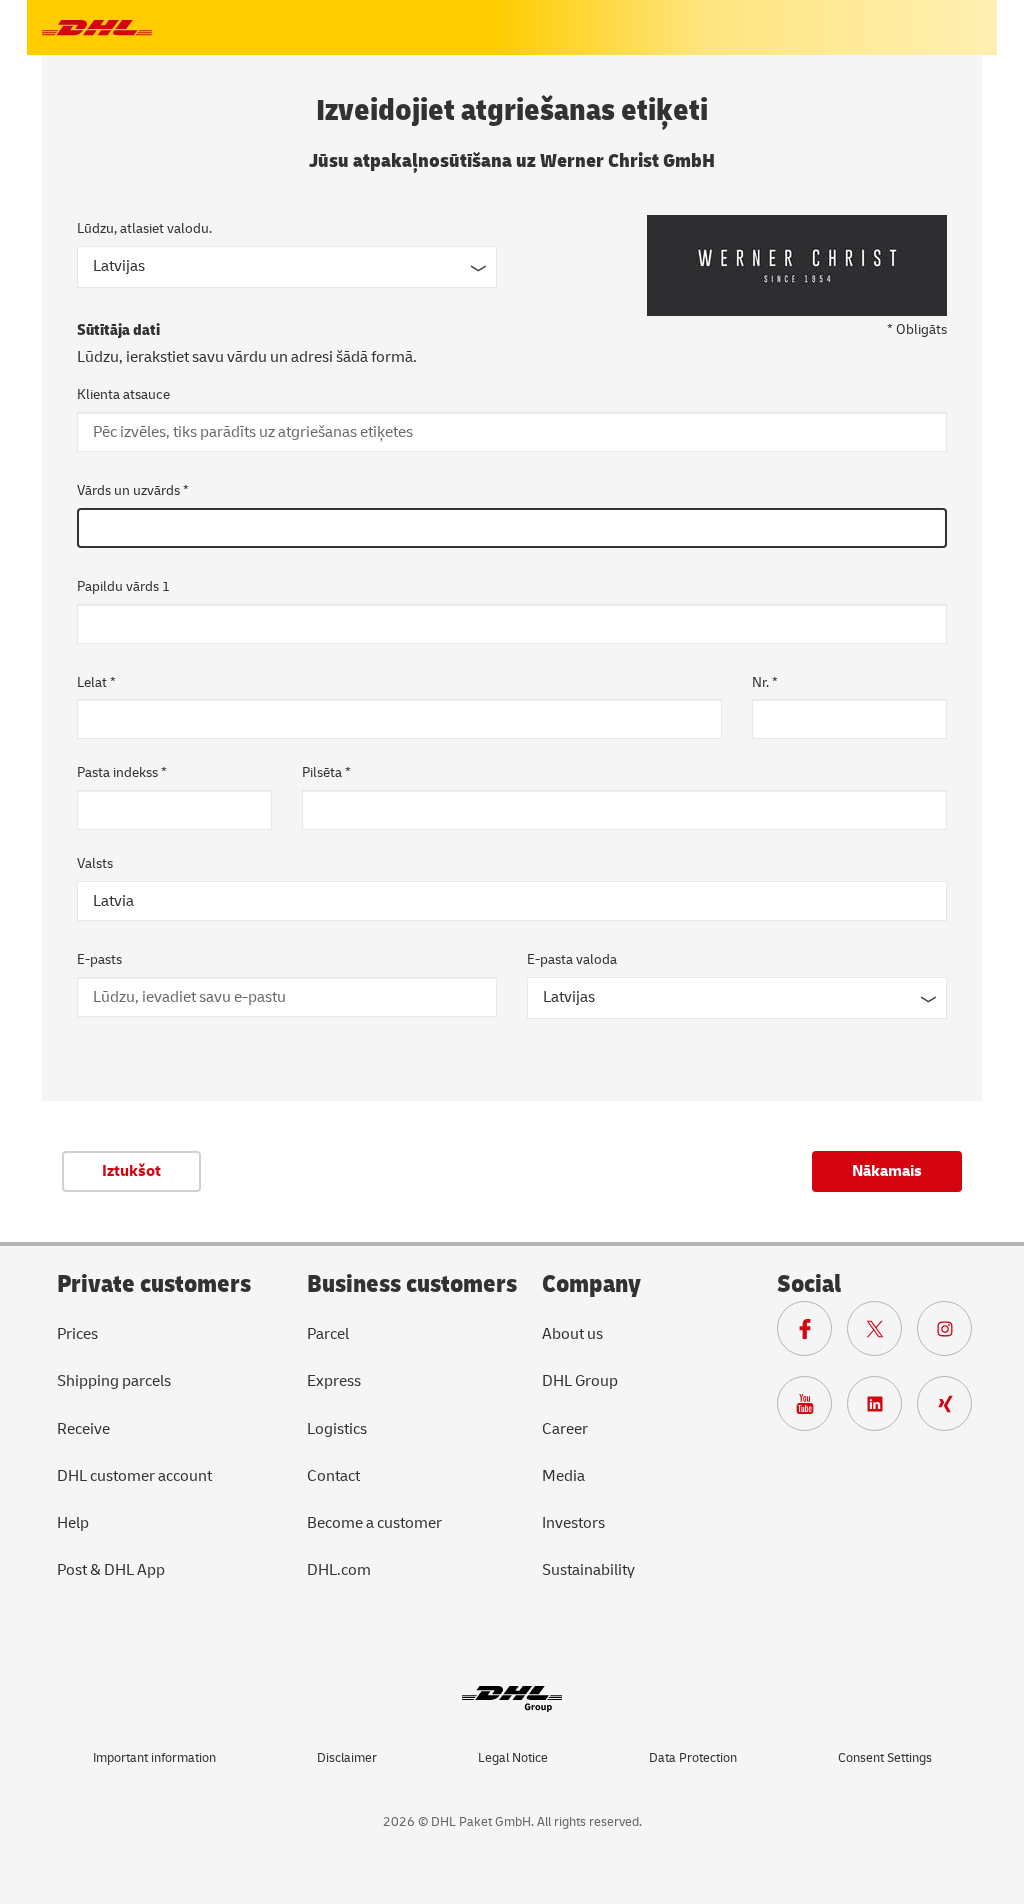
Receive (83, 1429)
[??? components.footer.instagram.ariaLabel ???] (952, 1334)
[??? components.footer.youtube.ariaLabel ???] (812, 1409)
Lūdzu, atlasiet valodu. (144, 228)
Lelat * (96, 682)
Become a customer (374, 1523)
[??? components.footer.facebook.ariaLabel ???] (812, 1334)
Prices (77, 1334)
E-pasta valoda (572, 959)
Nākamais (887, 1171)
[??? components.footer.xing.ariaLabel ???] (952, 1409)
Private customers (154, 1284)
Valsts (95, 863)
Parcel (328, 1334)
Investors (573, 1523)
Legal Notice (513, 1758)
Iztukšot (131, 1171)
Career (565, 1429)
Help (73, 1523)
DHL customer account (134, 1476)
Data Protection (693, 1758)
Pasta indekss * (122, 772)
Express (334, 1381)
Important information (154, 1758)
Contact (333, 1476)
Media (563, 1476)
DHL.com (339, 1570)
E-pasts (99, 959)
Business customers (412, 1284)
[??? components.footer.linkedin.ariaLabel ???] (882, 1409)
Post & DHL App (111, 1570)
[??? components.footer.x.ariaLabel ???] (882, 1334)
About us (572, 1334)
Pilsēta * (326, 772)
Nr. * (765, 682)
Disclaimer (347, 1758)
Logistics (337, 1429)
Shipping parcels (114, 1381)
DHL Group (580, 1381)
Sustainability (588, 1570)
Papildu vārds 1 (123, 586)
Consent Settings (885, 1758)
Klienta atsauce (123, 394)
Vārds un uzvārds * (133, 490)
